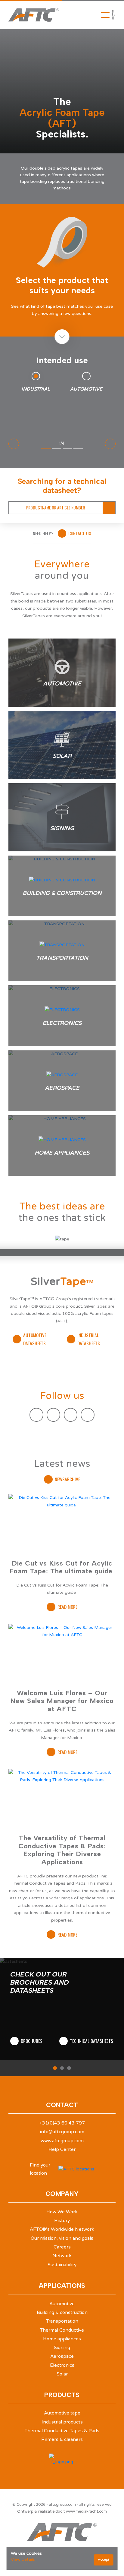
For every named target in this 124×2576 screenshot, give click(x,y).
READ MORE (67, 1607)
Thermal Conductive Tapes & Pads (62, 2431)
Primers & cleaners (62, 2439)
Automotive (62, 2304)
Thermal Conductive (62, 2330)
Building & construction (62, 2312)
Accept (104, 2560)
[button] (55, 2068)
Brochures (32, 2041)
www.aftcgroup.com (62, 2141)
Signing (62, 2348)
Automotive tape (62, 2413)
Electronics (62, 2365)
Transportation (62, 2321)
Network (62, 2256)
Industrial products (62, 2422)
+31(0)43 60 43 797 (62, 2123)
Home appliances (62, 2339)
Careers (62, 2247)
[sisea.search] (109, 508)
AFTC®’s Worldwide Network (62, 2229)
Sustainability (62, 2265)
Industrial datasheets (89, 1339)
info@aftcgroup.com (62, 2132)
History (62, 2221)
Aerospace (62, 2356)
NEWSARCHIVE (67, 1479)
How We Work (62, 2212)
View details (23, 2559)
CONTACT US (80, 533)
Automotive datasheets (35, 1339)
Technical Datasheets (91, 2041)
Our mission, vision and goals (62, 2238)
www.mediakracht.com (86, 2511)
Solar (62, 2374)
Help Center (62, 2149)
